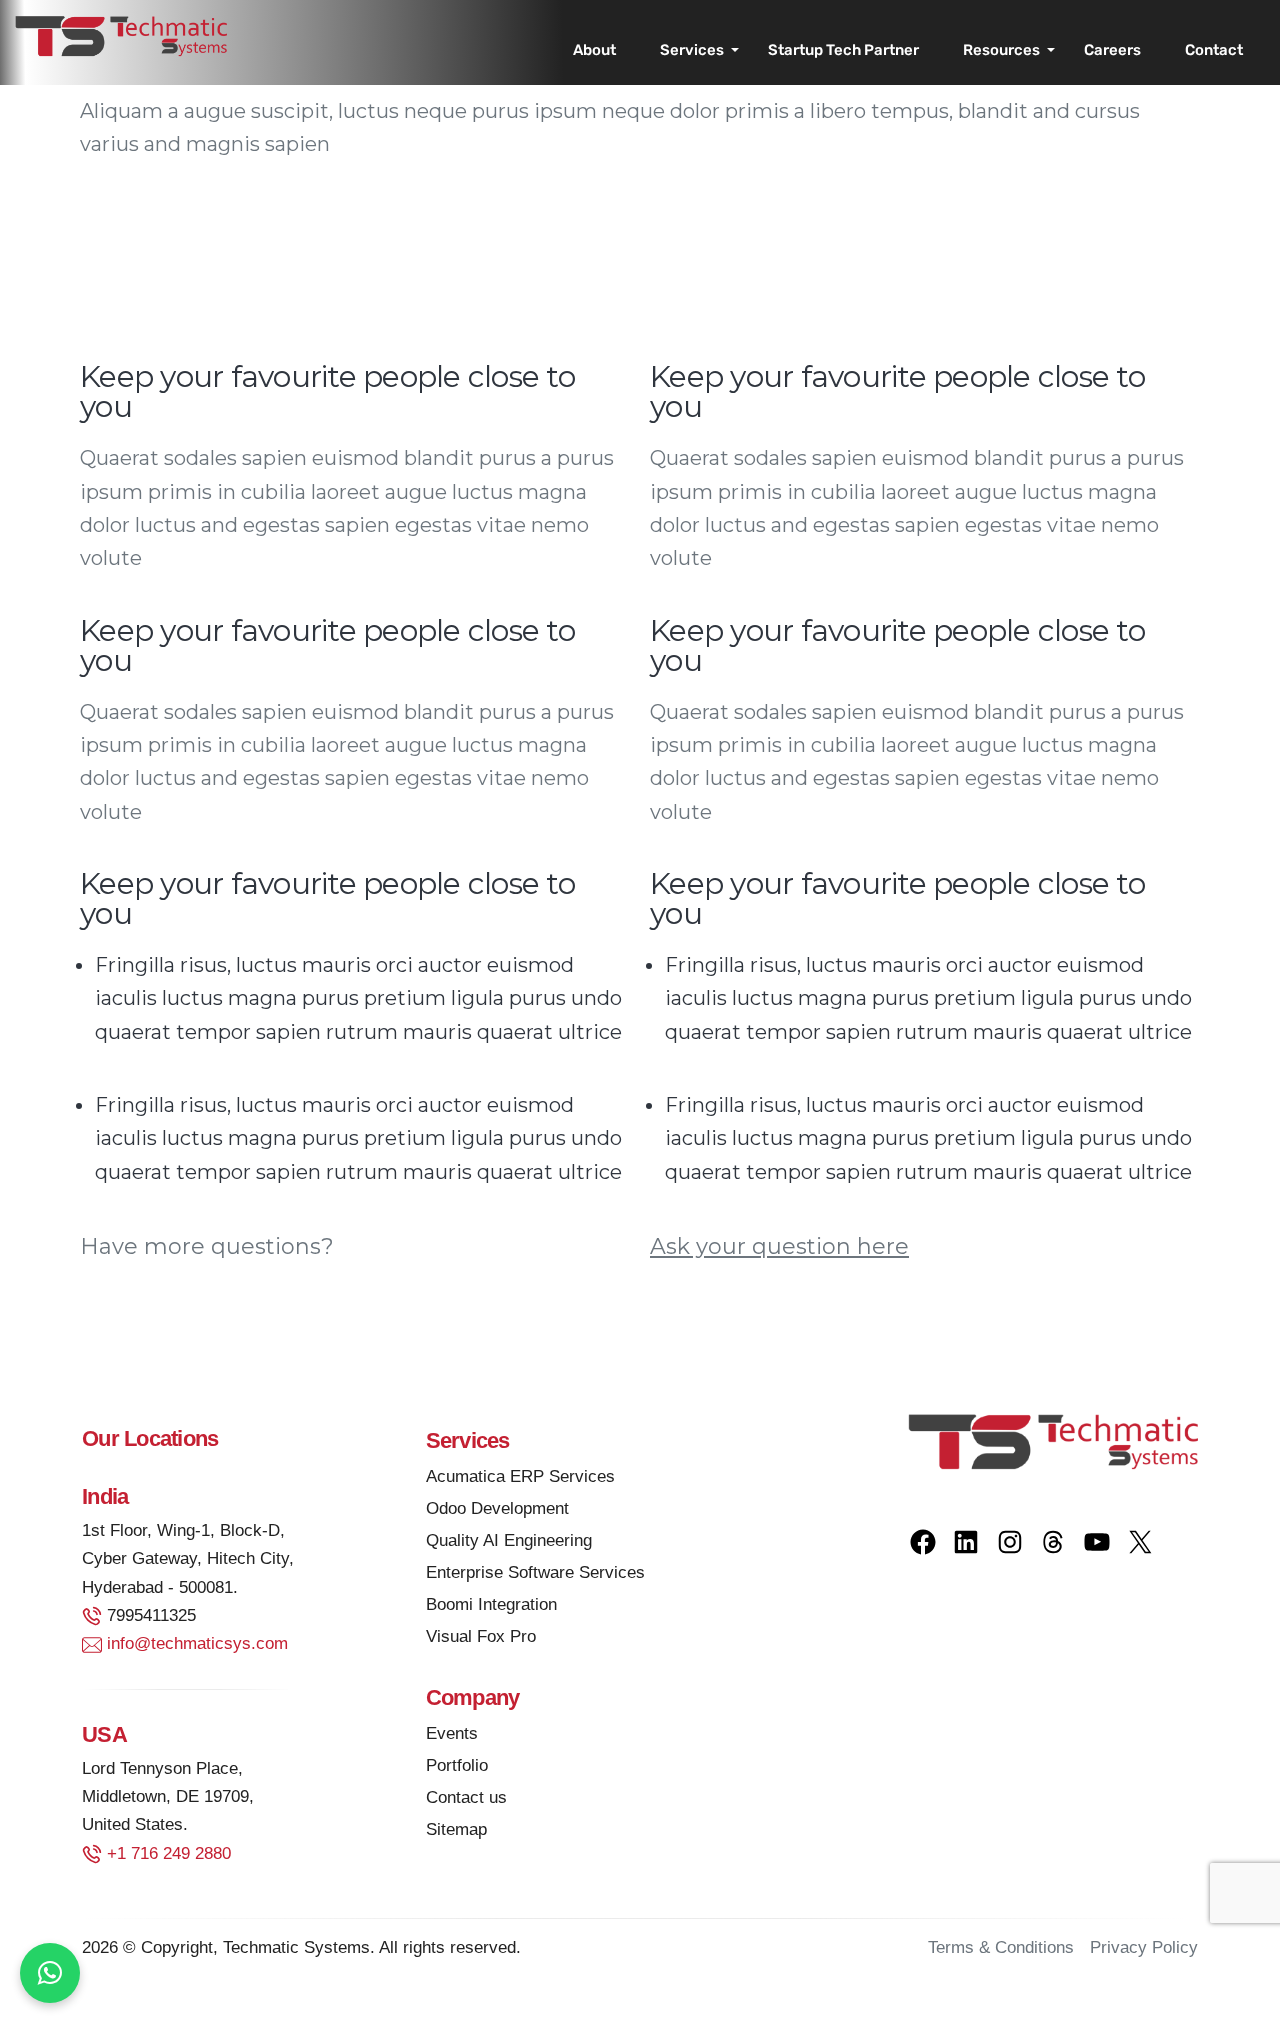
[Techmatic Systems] (121, 35)
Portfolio (457, 1765)
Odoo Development (497, 1508)
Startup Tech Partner (843, 50)
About (594, 50)
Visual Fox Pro (481, 1636)
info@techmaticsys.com (197, 1643)
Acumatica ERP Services (520, 1476)
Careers (1112, 50)
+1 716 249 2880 (169, 1853)
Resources (1001, 50)
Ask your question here (779, 1246)
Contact (1214, 50)
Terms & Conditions (1001, 1947)
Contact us (466, 1797)
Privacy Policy (1144, 1947)
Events (452, 1733)
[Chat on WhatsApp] (50, 1973)
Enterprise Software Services (535, 1572)
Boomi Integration (491, 1604)
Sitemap (456, 1829)
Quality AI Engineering (509, 1540)
